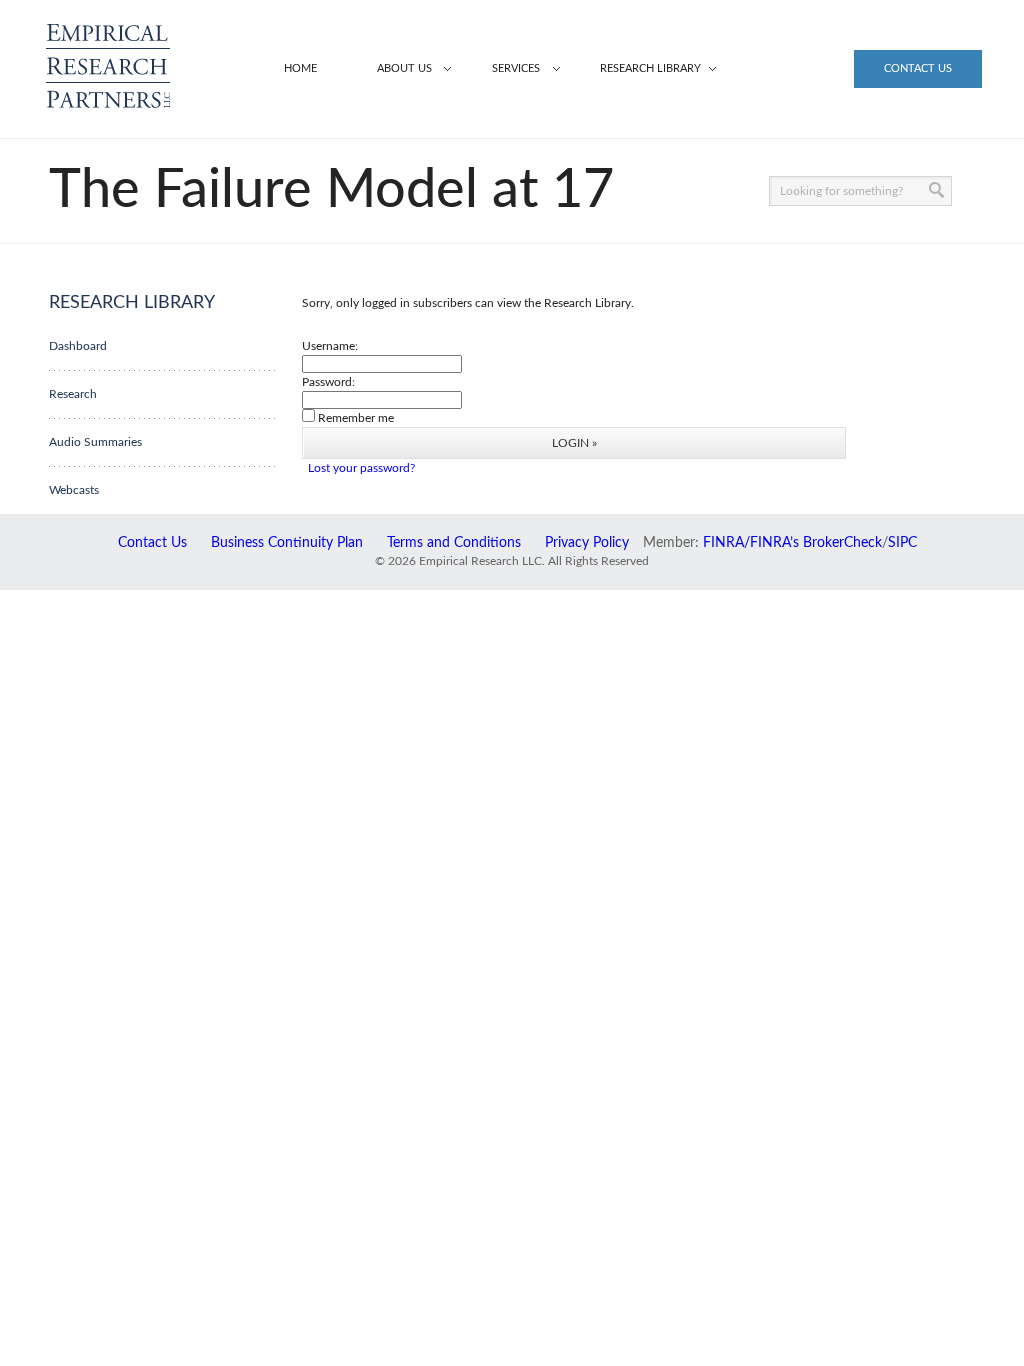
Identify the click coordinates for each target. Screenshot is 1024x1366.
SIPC (902, 543)
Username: (330, 346)
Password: (328, 382)
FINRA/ (726, 543)
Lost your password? (361, 468)
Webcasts (74, 490)
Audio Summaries (95, 442)
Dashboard (78, 346)
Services (516, 68)
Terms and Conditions (454, 543)
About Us (404, 68)
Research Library (650, 68)
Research (73, 394)
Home (300, 68)
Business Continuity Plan (287, 543)
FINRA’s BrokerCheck (816, 543)
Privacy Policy (587, 543)
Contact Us (918, 68)
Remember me (356, 418)
